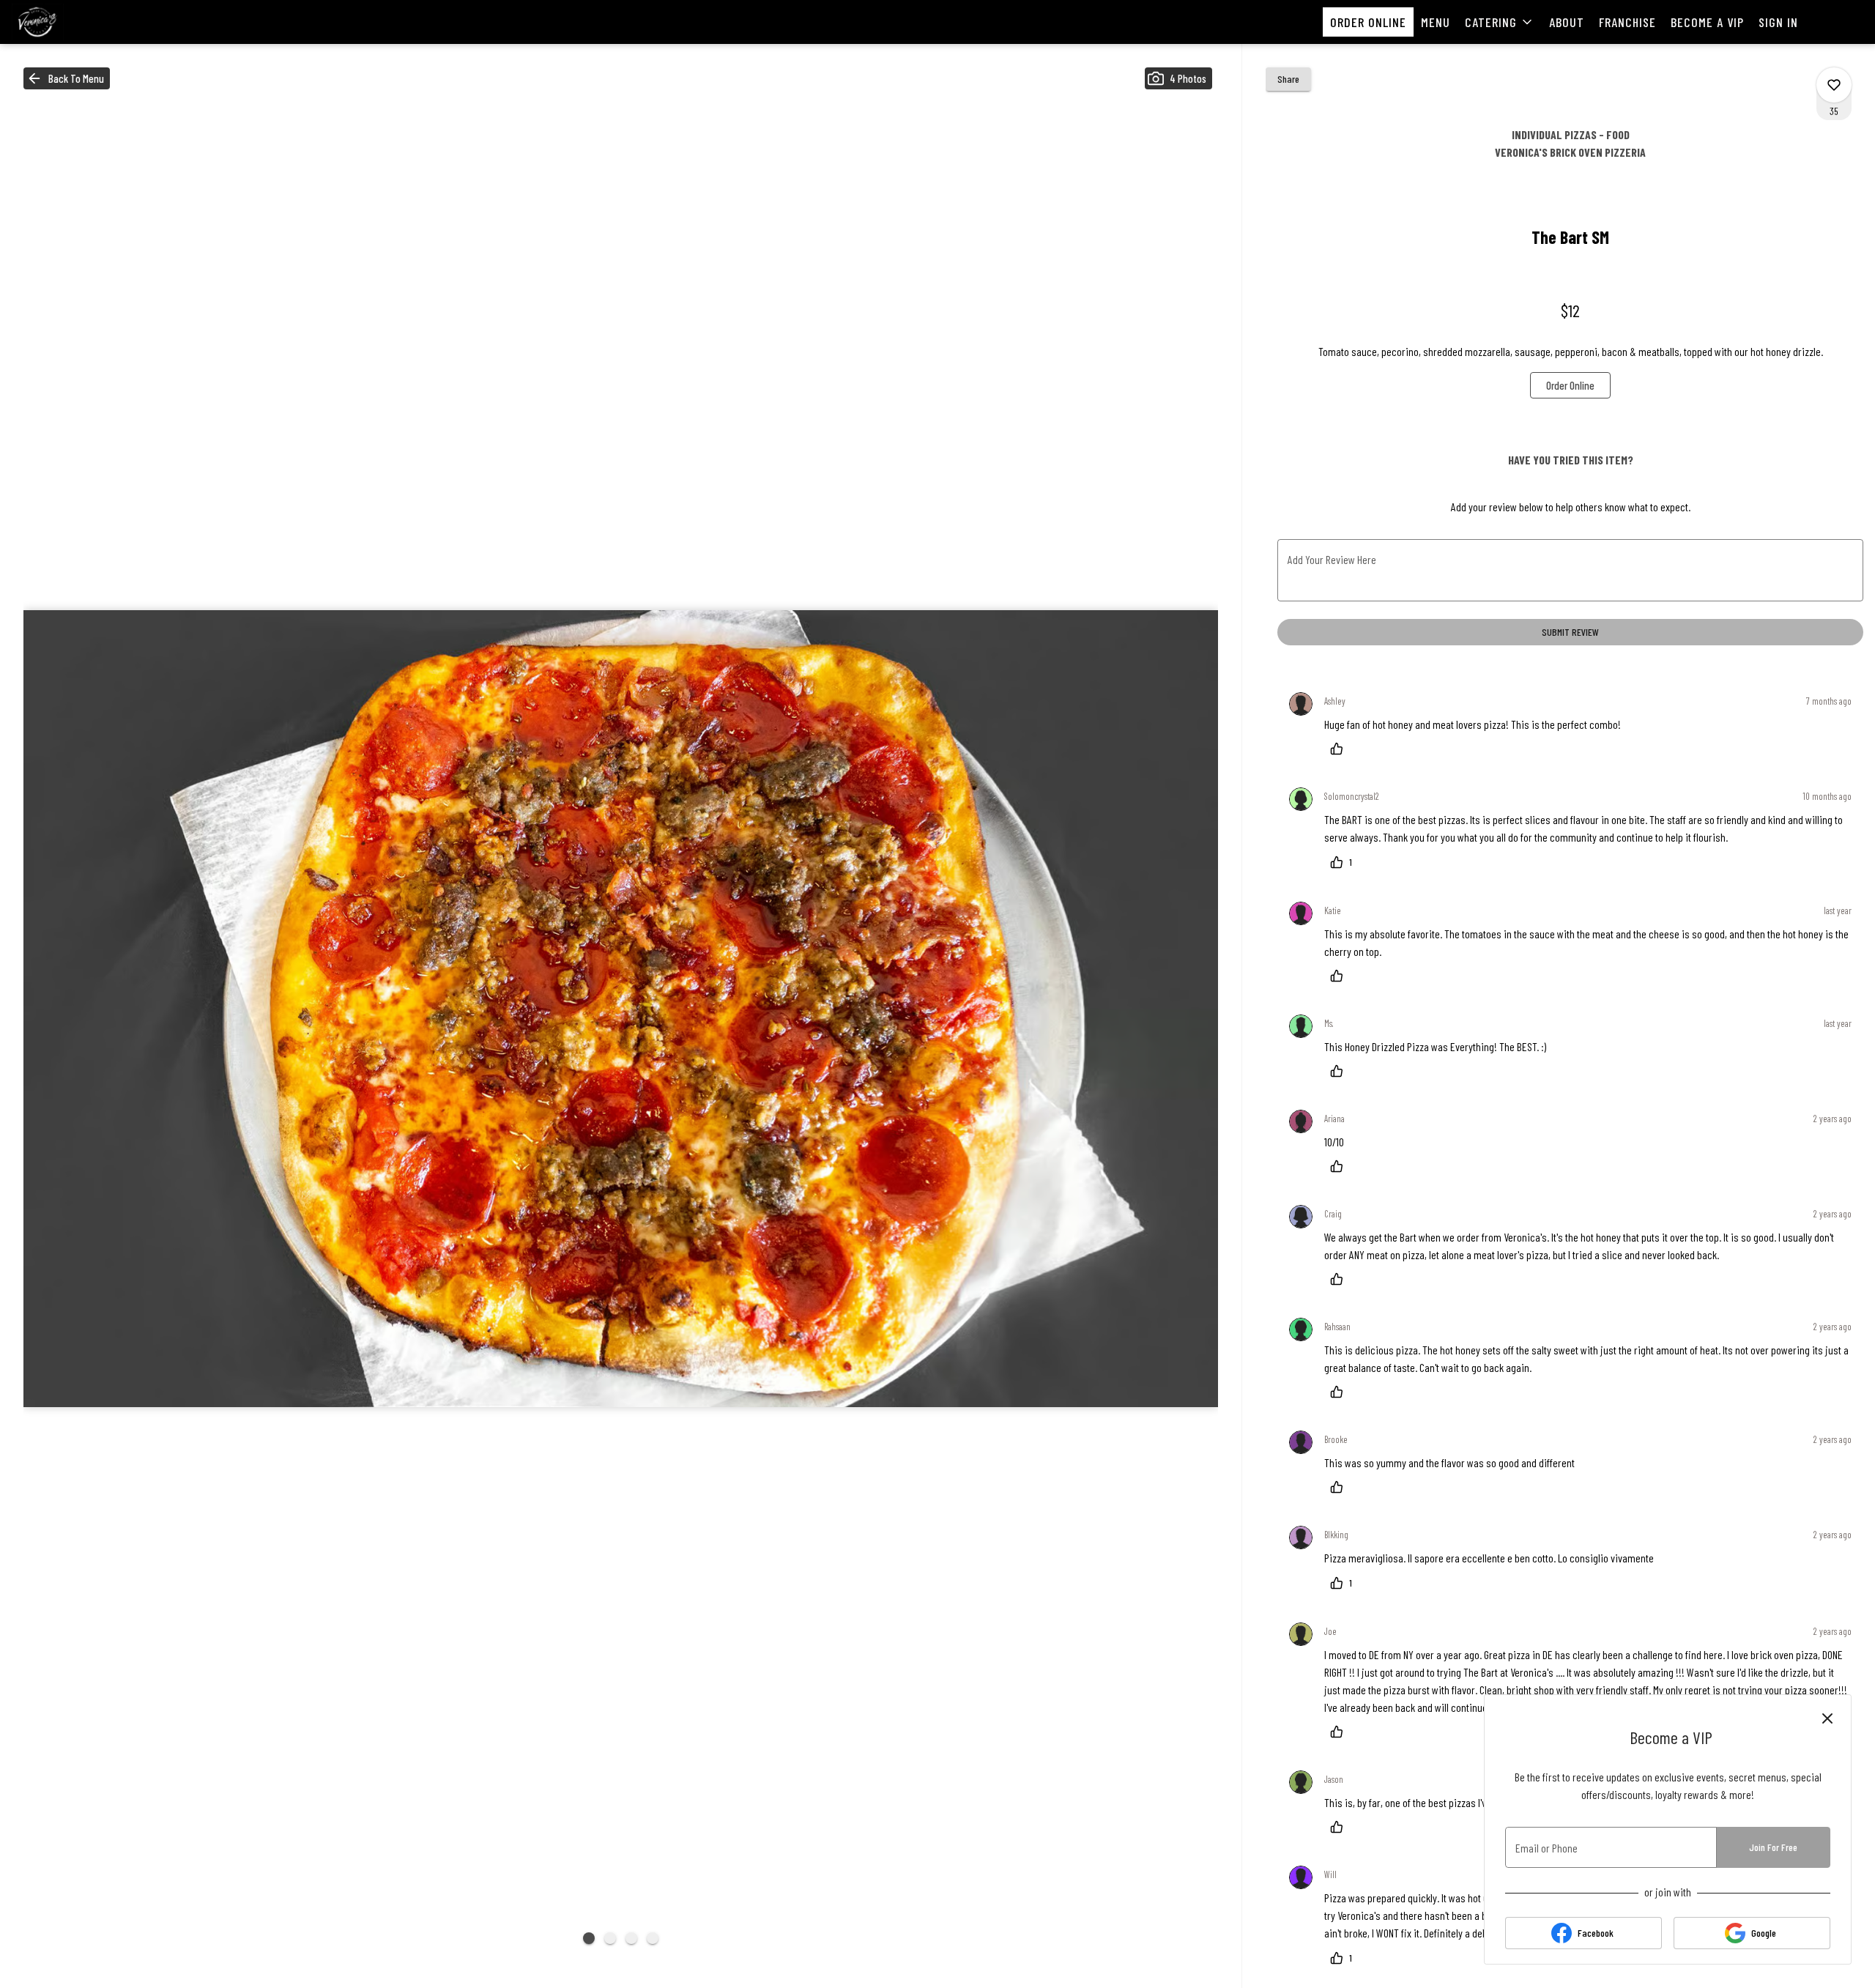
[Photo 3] (631, 1938)
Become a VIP (1707, 22)
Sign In (1778, 22)
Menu (1436, 22)
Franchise (1627, 22)
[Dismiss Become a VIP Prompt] (1827, 1718)
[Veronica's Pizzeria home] (78, 22)
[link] (1570, 385)
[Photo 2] (610, 1938)
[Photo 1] (589, 1938)
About (1567, 22)
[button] (1500, 22)
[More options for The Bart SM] (1834, 85)
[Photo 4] (653, 1938)
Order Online (1368, 22)
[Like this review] (1340, 749)
